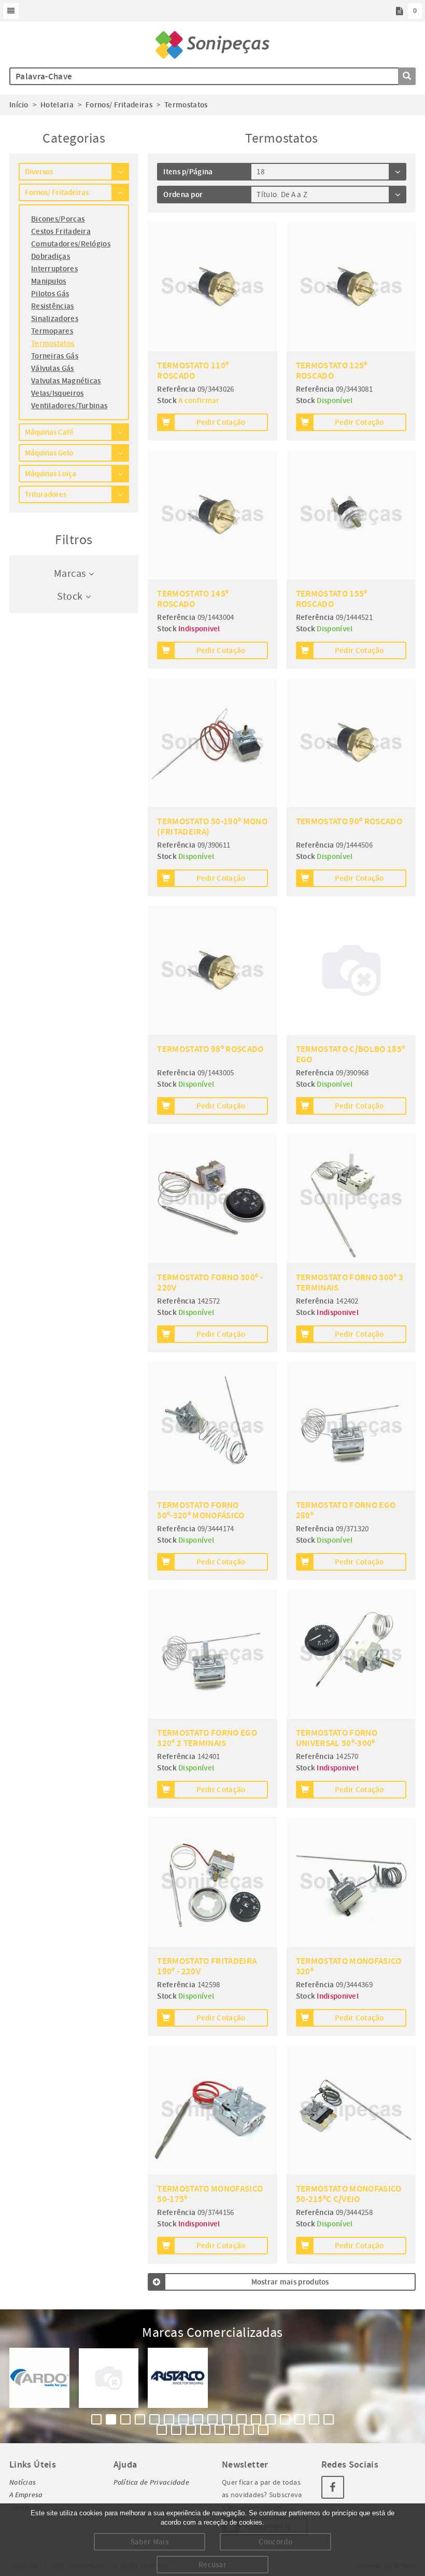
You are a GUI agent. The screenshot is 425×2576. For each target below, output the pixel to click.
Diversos (39, 172)
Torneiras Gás (55, 356)
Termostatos (53, 343)
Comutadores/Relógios (71, 244)
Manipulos (49, 281)
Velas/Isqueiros (58, 393)
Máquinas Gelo (49, 453)
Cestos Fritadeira (61, 231)
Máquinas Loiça (51, 474)
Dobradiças (51, 256)
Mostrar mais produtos (290, 2282)
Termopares (52, 331)
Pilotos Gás (50, 294)
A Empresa (26, 2495)
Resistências (53, 306)
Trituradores (46, 494)
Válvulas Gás (53, 368)
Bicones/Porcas (58, 219)
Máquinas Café (49, 432)
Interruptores (54, 269)
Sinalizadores (55, 318)
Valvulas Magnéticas (66, 381)
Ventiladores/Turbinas (69, 406)
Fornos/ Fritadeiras (57, 192)
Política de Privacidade (151, 2482)
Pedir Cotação (221, 422)
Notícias (23, 2482)
